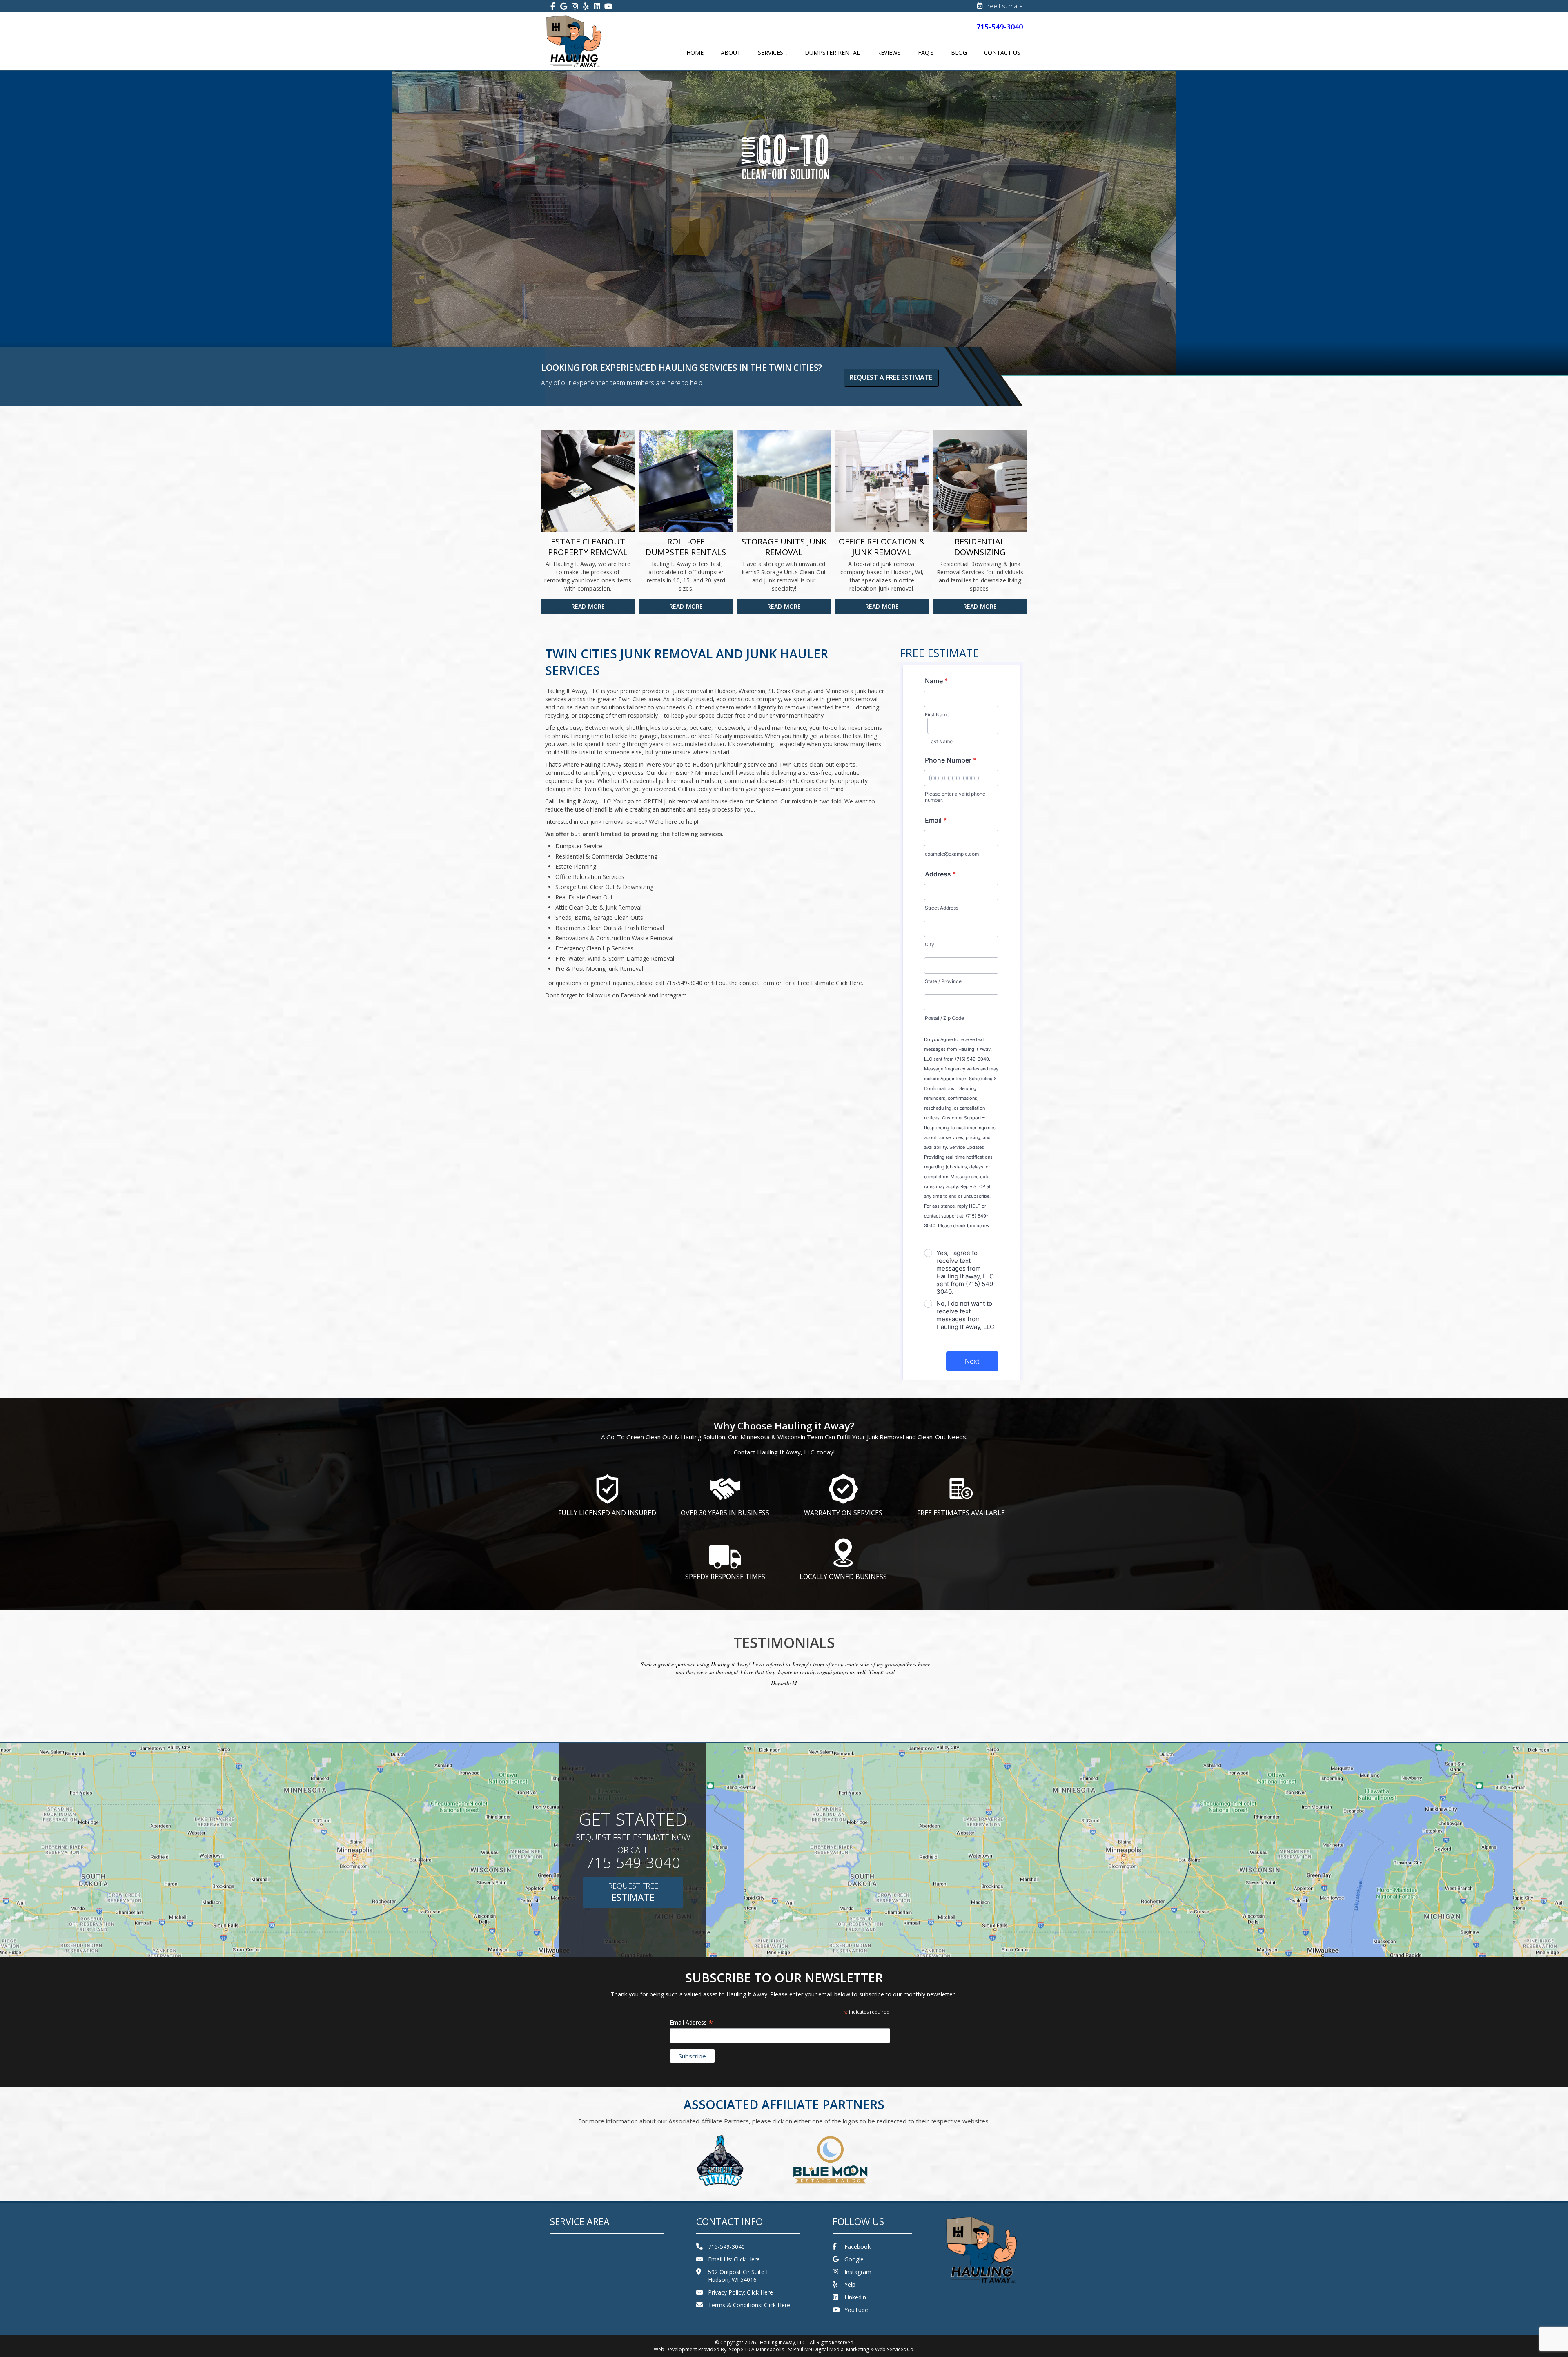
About (731, 52)
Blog (959, 52)
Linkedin (855, 2297)
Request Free (633, 1892)
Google (854, 2259)
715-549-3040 (1000, 27)
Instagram (858, 2272)
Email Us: (734, 2259)
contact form (757, 983)
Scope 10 (739, 2349)
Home (695, 52)
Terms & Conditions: (749, 2305)
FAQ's (926, 52)
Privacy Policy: (741, 2292)
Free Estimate (1004, 6)
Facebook (857, 2247)
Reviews (889, 52)
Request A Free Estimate (891, 377)
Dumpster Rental (832, 52)
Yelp (850, 2285)
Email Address (692, 2022)
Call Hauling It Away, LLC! (578, 801)
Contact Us (1002, 52)
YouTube (856, 2310)
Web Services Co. (895, 2349)
